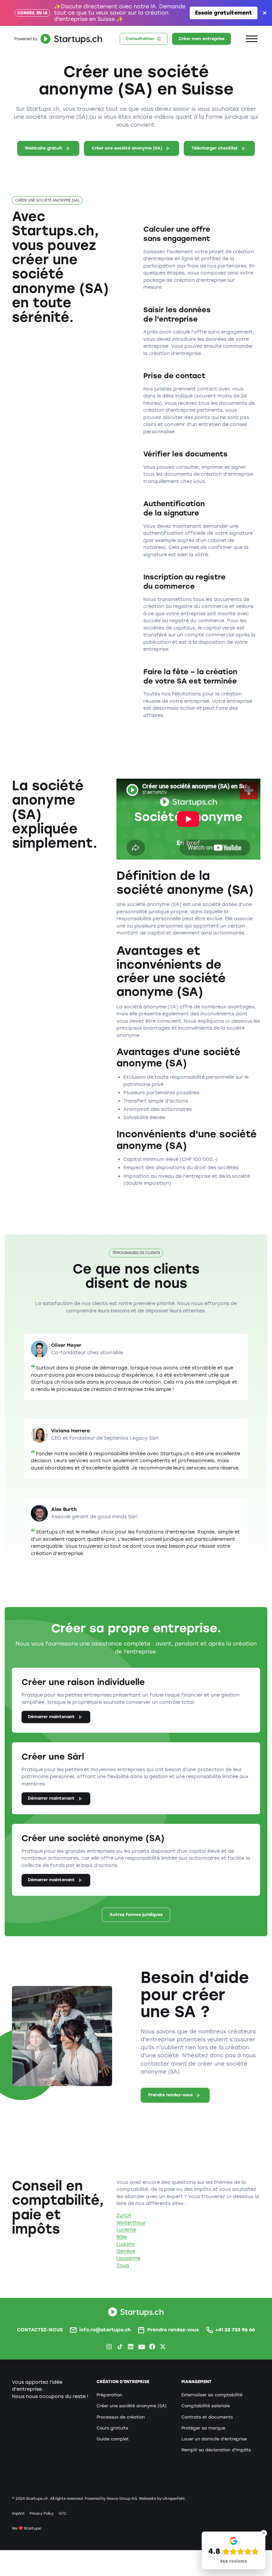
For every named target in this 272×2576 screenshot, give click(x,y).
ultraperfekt (174, 2499)
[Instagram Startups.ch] (109, 2347)
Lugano (126, 2244)
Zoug (123, 2265)
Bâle (122, 2237)
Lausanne (128, 2258)
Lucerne (126, 2230)
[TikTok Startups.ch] (120, 2347)
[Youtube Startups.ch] (141, 2347)
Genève (126, 2251)
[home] (57, 39)
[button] (252, 39)
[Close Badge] (264, 2533)
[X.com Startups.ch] (163, 2347)
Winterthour (131, 2223)
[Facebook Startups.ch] (152, 2347)
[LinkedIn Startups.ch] (131, 2347)
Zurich (124, 2215)
